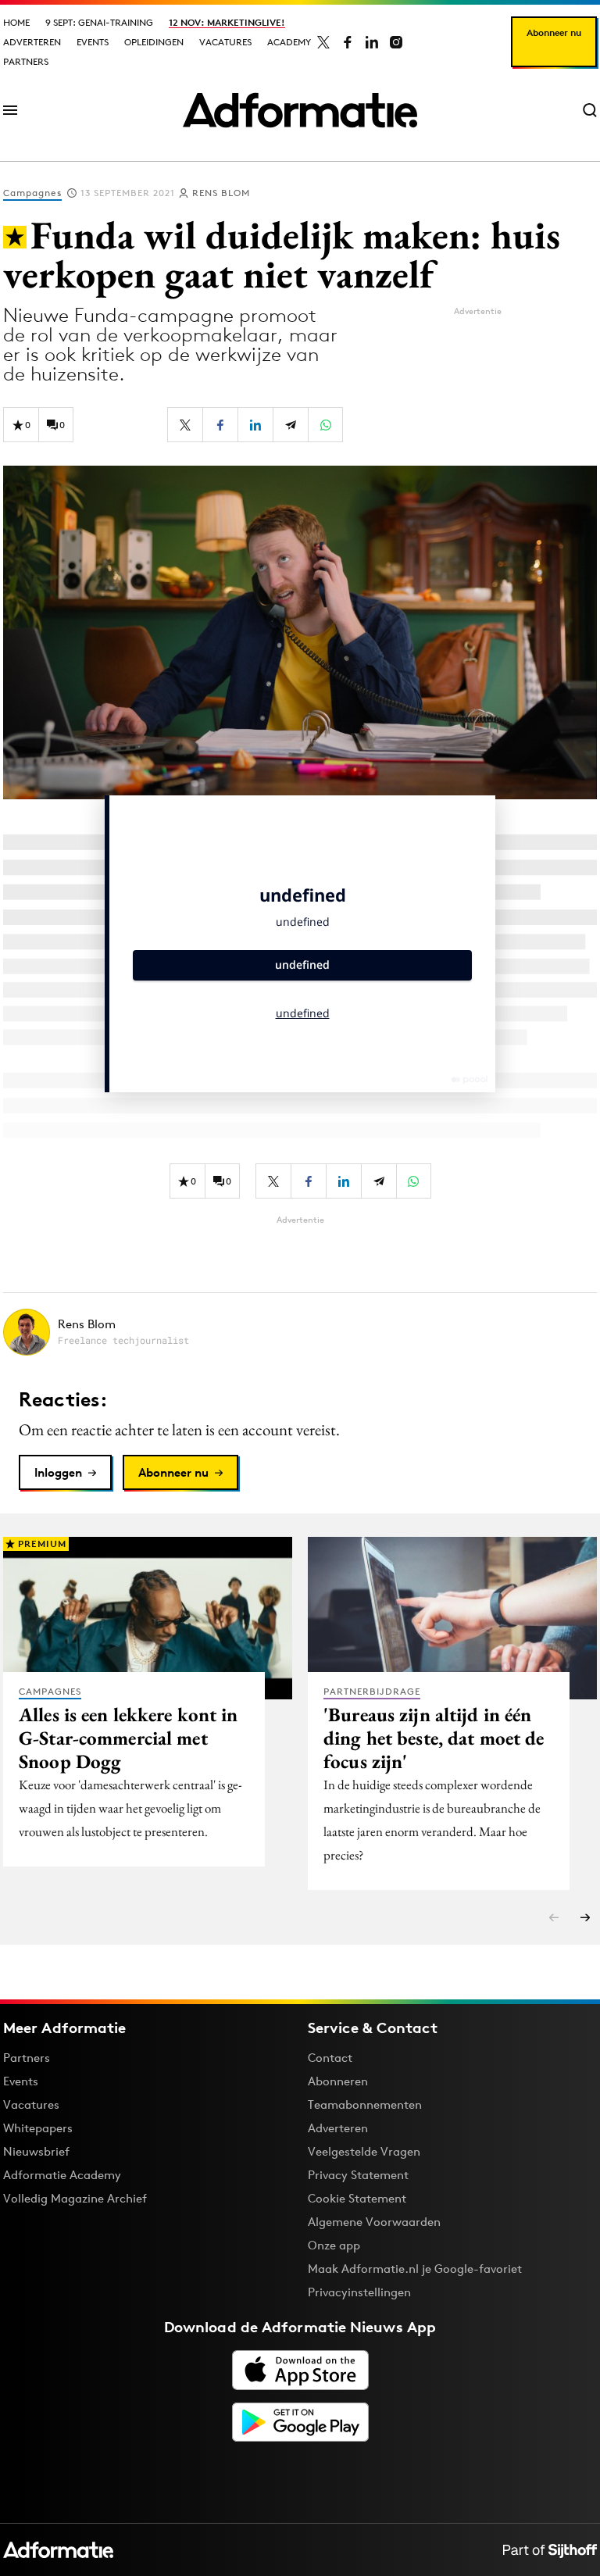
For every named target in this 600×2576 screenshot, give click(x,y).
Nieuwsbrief (36, 2151)
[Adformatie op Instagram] (396, 42)
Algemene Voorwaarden (374, 2222)
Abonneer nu (554, 32)
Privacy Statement (358, 2175)
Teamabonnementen (365, 2104)
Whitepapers (38, 2128)
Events (93, 42)
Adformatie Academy (62, 2175)
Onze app (334, 2245)
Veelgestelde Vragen (364, 2151)
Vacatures (225, 42)
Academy (289, 42)
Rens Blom (221, 193)
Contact (330, 2058)
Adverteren (32, 42)
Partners (26, 61)
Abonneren (338, 2081)
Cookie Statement (357, 2198)
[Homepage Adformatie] (300, 110)
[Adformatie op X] (323, 42)
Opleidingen (154, 42)
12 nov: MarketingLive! (227, 22)
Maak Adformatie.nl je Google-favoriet (415, 2269)
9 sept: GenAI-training (99, 22)
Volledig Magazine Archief (75, 2198)
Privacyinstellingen (359, 2292)
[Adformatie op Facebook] (348, 42)
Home (16, 22)
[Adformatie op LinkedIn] (372, 42)
